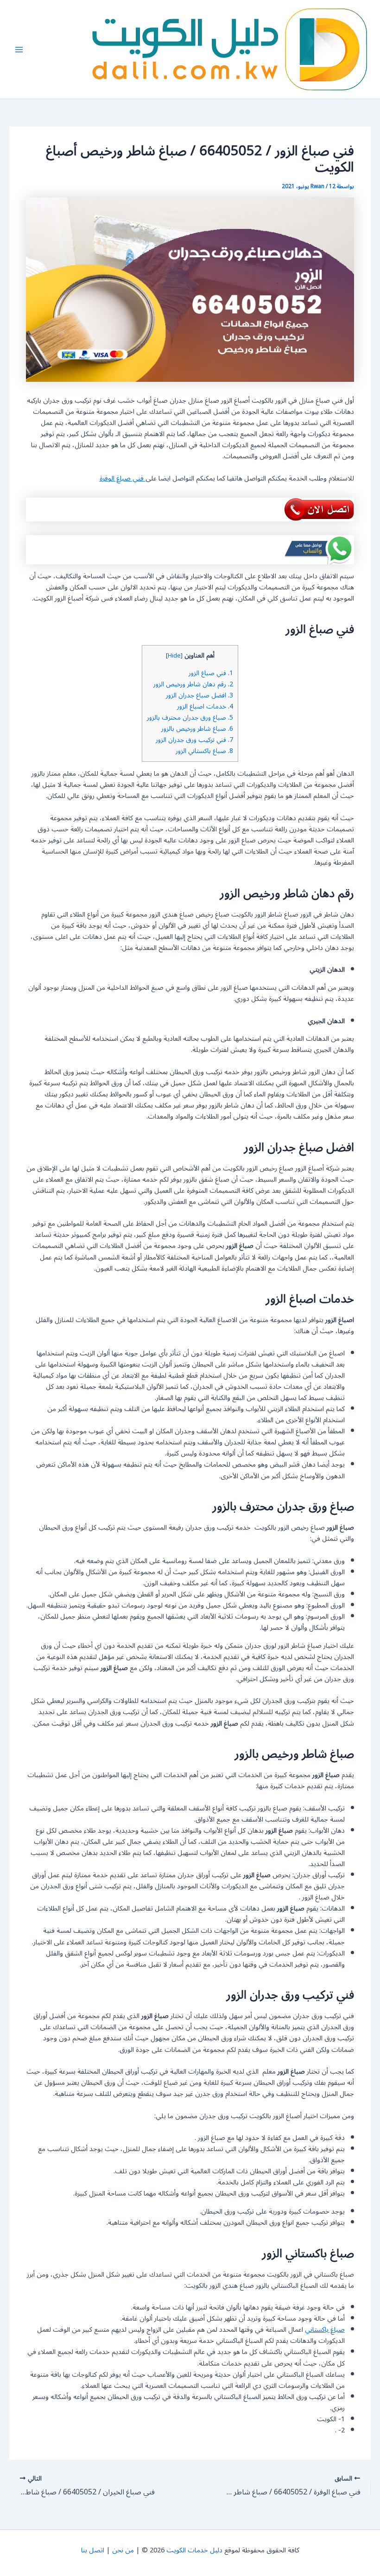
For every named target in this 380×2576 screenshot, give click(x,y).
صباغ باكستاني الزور (204, 751)
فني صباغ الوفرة (123, 478)
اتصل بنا (93, 2550)
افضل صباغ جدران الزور (199, 695)
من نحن (123, 2550)
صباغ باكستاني (325, 2330)
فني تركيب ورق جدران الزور (194, 740)
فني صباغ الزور (211, 673)
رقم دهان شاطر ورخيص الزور (193, 684)
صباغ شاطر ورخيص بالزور (197, 729)
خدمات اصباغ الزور (205, 706)
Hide (174, 656)
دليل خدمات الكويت (194, 2550)
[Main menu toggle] (19, 50)
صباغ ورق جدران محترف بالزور (190, 718)
